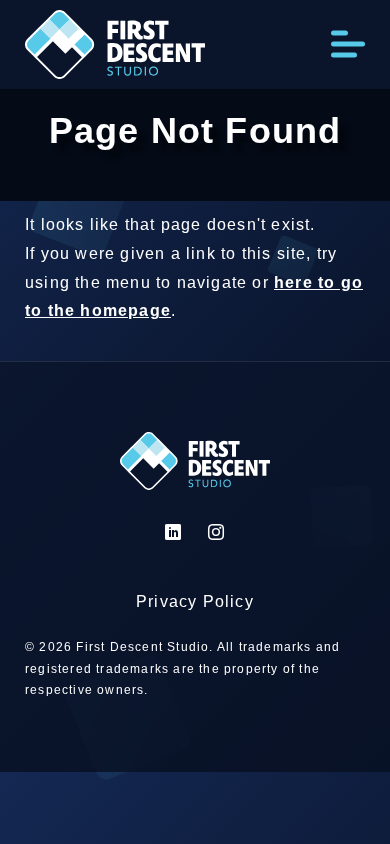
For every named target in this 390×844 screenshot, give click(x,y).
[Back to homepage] (115, 49)
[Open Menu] (348, 44)
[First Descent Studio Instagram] (216, 532)
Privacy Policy (195, 601)
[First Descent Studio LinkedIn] (173, 532)
